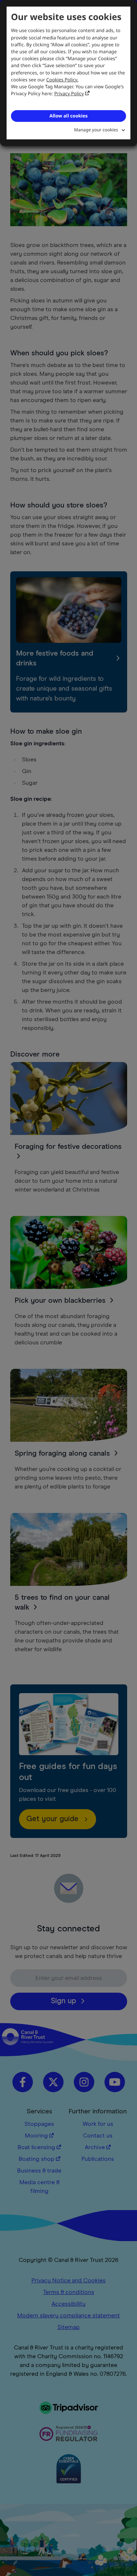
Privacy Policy (69, 93)
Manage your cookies (96, 130)
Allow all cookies (68, 116)
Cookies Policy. (62, 80)
